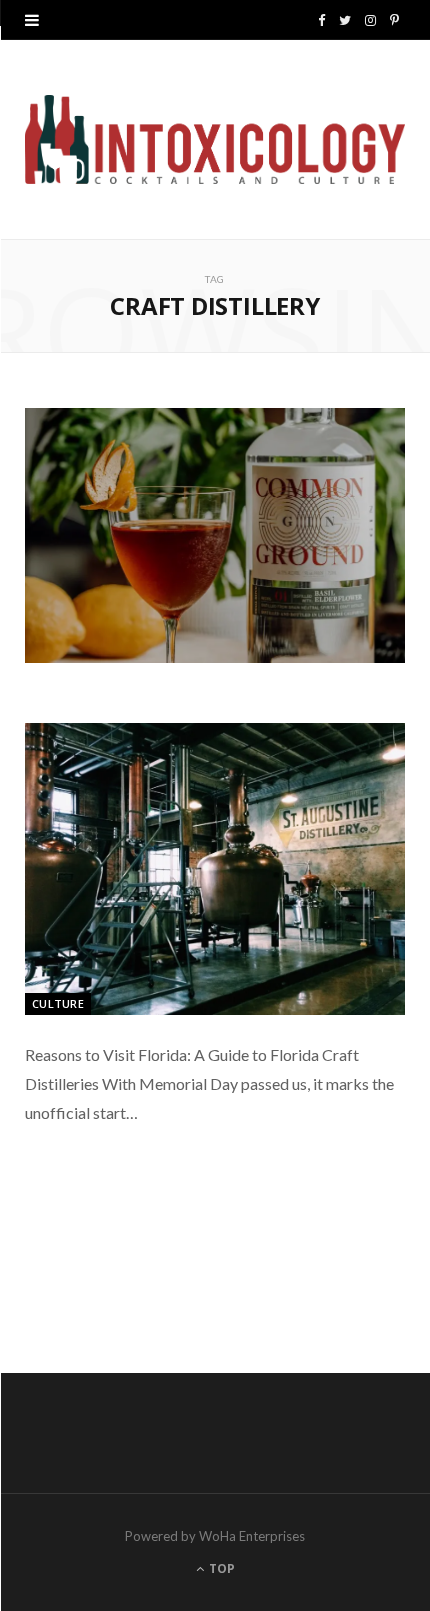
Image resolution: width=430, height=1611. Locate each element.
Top (220, 1568)
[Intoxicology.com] (215, 139)
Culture (58, 1003)
